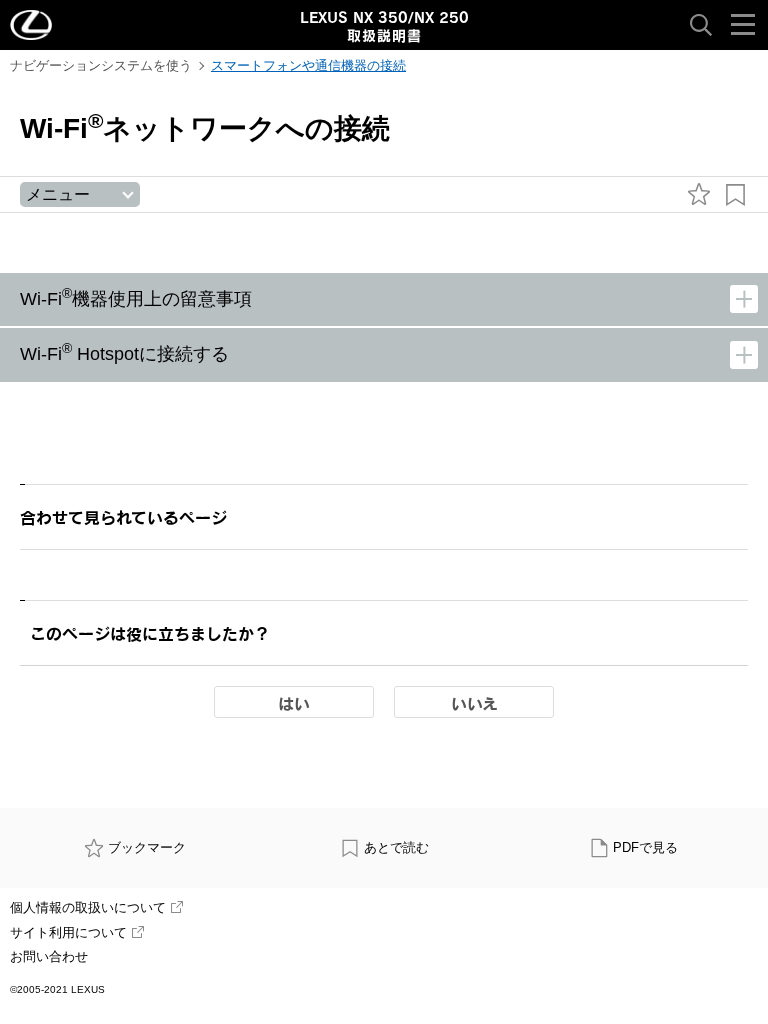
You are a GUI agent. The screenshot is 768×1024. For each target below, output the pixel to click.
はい (294, 703)
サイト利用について (68, 932)
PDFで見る (645, 847)
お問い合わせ (49, 956)
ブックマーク (147, 847)
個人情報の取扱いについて (88, 907)
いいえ (474, 703)
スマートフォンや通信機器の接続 (308, 65)
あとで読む (396, 847)
